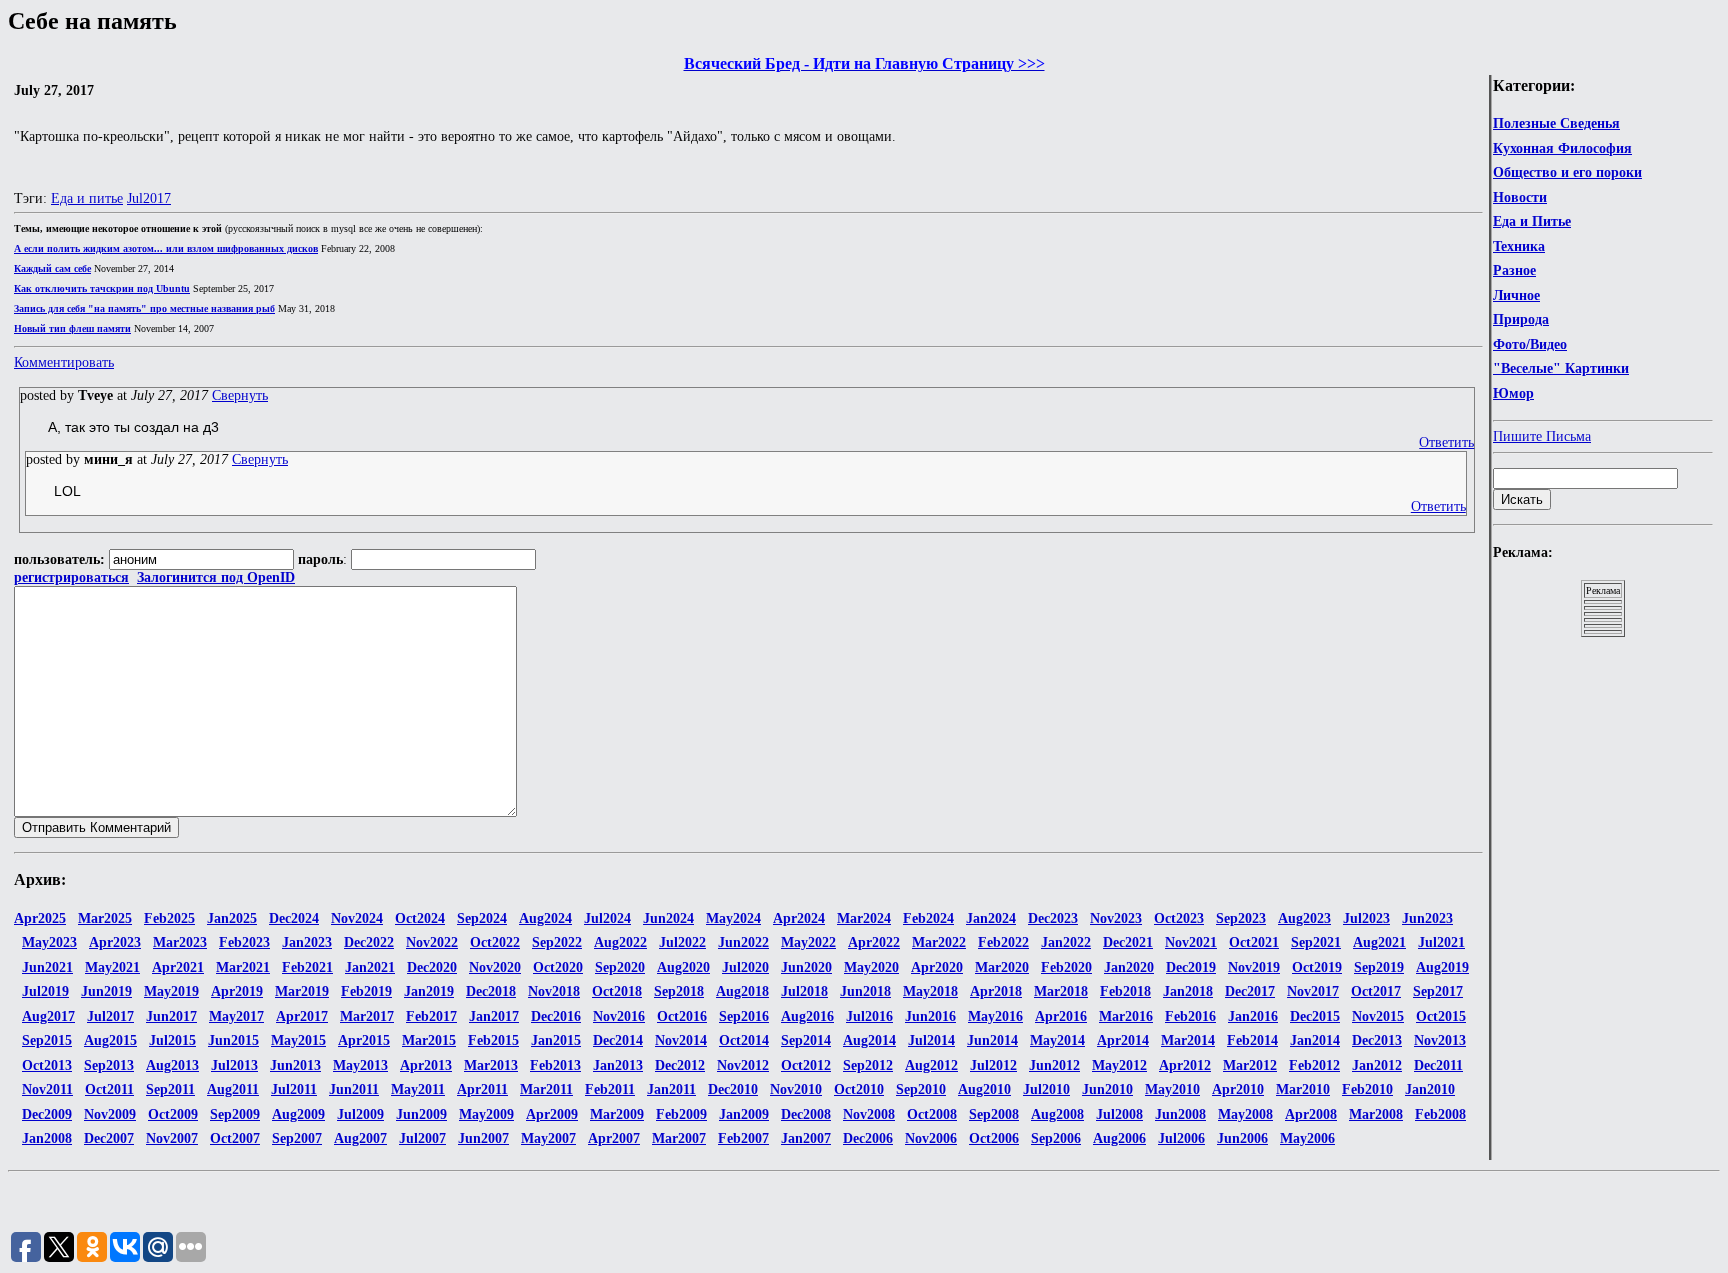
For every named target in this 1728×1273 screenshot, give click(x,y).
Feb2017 (431, 1016)
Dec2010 (733, 1089)
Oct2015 (1441, 1016)
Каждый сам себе (52, 268)
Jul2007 (422, 1138)
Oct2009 (173, 1114)
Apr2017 (302, 1016)
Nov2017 (1313, 991)
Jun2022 (743, 942)
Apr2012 (1185, 1065)
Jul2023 (1366, 918)
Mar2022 (939, 942)
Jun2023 (1427, 918)
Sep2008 (994, 1114)
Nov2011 (47, 1089)
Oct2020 (558, 967)
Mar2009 (617, 1114)
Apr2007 (614, 1138)
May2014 (1057, 1040)
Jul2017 (149, 198)
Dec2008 (806, 1114)
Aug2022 (620, 942)
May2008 (1245, 1114)
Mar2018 (1061, 991)
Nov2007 (172, 1138)
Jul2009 (360, 1114)
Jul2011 (294, 1089)
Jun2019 (106, 991)
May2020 (871, 967)
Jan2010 (1430, 1089)
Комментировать (64, 362)
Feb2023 (244, 942)
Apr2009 (552, 1114)
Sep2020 (620, 967)
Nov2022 (432, 942)
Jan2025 (232, 918)
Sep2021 (1316, 942)
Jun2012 (1054, 1065)
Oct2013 (47, 1065)
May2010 (1172, 1089)
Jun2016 (930, 1016)
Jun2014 (992, 1040)
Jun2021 (47, 967)
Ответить (1446, 442)
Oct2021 (1254, 942)
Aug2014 (869, 1040)
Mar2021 (243, 967)
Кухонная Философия (1562, 148)
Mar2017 (367, 1016)
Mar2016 (1126, 1016)
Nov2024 (357, 918)
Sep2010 (921, 1089)
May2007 (548, 1138)
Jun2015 (233, 1040)
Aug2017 (48, 1016)
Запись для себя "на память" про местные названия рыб (144, 308)
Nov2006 (931, 1138)
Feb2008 (1440, 1114)
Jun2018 (865, 991)
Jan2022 (1066, 942)
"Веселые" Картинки (1561, 368)
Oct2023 (1179, 918)
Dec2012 (680, 1065)
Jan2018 (1188, 991)
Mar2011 (546, 1089)
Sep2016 (744, 1016)
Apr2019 (237, 991)
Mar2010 (1303, 1089)
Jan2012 (1377, 1065)
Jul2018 (804, 991)
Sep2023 (1241, 918)
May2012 (1119, 1065)
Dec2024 (294, 918)
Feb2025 (169, 918)
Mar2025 (105, 918)
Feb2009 (681, 1114)
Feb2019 (366, 991)
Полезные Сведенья (1556, 123)
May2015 (298, 1040)
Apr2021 (178, 967)
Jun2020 (806, 967)
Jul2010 (1046, 1089)
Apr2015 (364, 1040)
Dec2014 (618, 1040)
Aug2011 (233, 1089)
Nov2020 (495, 967)
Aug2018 (742, 991)
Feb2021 (307, 967)
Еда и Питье (1532, 221)
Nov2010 (796, 1089)
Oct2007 (235, 1138)
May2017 (236, 1016)
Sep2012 (868, 1065)
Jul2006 (1181, 1138)
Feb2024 (928, 918)
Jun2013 (295, 1065)
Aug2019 (1442, 967)
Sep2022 (557, 942)
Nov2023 (1116, 918)
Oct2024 (420, 918)
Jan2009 (744, 1114)
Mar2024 (864, 918)
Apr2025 (40, 918)
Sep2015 (47, 1040)
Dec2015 (1315, 1016)
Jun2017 (171, 1016)
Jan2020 (1129, 967)
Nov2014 (681, 1040)
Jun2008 (1180, 1114)
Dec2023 (1053, 918)
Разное (1514, 270)
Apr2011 (482, 1089)
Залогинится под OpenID (216, 577)
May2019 (171, 991)
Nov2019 (1254, 967)
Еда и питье (87, 198)
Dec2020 (432, 967)
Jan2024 (991, 918)
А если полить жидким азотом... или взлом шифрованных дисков (166, 248)
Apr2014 (1123, 1040)
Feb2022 (1003, 942)
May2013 (360, 1065)
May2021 (112, 967)
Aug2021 (1379, 942)
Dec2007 (109, 1138)
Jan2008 (47, 1138)
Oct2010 (859, 1089)
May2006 (1307, 1138)
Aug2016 (807, 1016)
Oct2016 (682, 1016)
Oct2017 (1376, 991)
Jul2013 (234, 1065)
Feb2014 (1252, 1040)
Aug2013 (172, 1065)
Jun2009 (421, 1114)
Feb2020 (1066, 967)
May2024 (733, 918)
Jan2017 (494, 1016)
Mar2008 (1376, 1114)
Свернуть (240, 395)
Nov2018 (554, 991)
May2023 (49, 942)
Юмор (1513, 393)
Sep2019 (1379, 967)
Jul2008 (1119, 1114)
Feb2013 (555, 1065)
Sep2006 (1056, 1138)
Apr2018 (996, 991)
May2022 (808, 942)
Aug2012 (931, 1065)
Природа (1521, 319)
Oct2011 (109, 1089)
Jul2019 (45, 991)
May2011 (418, 1089)
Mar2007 (679, 1138)
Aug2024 (545, 918)
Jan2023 (307, 942)
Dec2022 (369, 942)
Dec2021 (1128, 942)
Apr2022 (874, 942)
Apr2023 (115, 942)
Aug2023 (1304, 918)
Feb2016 (1190, 1016)
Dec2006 (868, 1138)
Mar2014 (1188, 1040)
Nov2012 (743, 1065)
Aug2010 (984, 1089)
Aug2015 (110, 1040)
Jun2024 (668, 918)
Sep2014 (806, 1040)
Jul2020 (745, 967)
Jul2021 (1441, 942)
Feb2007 (743, 1138)
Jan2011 (671, 1089)
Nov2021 (1191, 942)
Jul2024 (607, 918)
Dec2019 (1191, 967)
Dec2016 (556, 1016)
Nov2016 (619, 1016)
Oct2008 (932, 1114)
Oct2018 (617, 991)
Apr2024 (799, 918)
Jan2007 (806, 1138)
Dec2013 (1377, 1040)
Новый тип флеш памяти (72, 328)
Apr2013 (426, 1065)
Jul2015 (172, 1040)
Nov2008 (869, 1114)
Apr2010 (1238, 1089)
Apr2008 (1311, 1114)
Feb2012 (1314, 1065)
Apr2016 (1061, 1016)
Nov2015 (1378, 1016)
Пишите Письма (1542, 436)
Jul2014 (931, 1040)
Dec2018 (491, 991)
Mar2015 (429, 1040)
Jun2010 (1107, 1089)
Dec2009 (47, 1114)
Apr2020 (937, 967)
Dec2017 (1250, 991)
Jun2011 (354, 1089)
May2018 (930, 991)
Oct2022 (495, 942)
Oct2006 (994, 1138)
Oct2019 (1317, 967)
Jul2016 (869, 1016)
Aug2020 (683, 967)
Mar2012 (1250, 1065)
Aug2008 (1057, 1114)
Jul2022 (682, 942)
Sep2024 (482, 918)
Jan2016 (1253, 1016)
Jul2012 (993, 1065)
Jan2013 (618, 1065)
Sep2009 (235, 1114)
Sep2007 (297, 1138)
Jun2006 (1242, 1138)
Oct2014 (744, 1040)
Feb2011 (610, 1089)
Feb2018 (1125, 991)
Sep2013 (109, 1065)
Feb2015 (493, 1040)
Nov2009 (110, 1114)
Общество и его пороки (1567, 172)
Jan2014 (1315, 1040)
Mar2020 (1002, 967)
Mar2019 (302, 991)
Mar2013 (491, 1065)
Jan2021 (370, 967)
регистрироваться (71, 577)
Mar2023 (180, 942)
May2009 (486, 1114)
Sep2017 (1438, 991)
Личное (1516, 295)
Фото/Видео (1530, 344)
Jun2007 (483, 1138)
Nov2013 (1440, 1040)
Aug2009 (298, 1114)
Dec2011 (1438, 1065)
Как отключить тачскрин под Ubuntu (102, 288)
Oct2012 (806, 1065)
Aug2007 (360, 1138)
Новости (1520, 197)
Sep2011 (170, 1089)
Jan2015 (556, 1040)
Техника (1519, 246)
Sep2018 (679, 991)
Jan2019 (429, 991)
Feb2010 (1367, 1089)
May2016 (995, 1016)
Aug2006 (1119, 1138)
